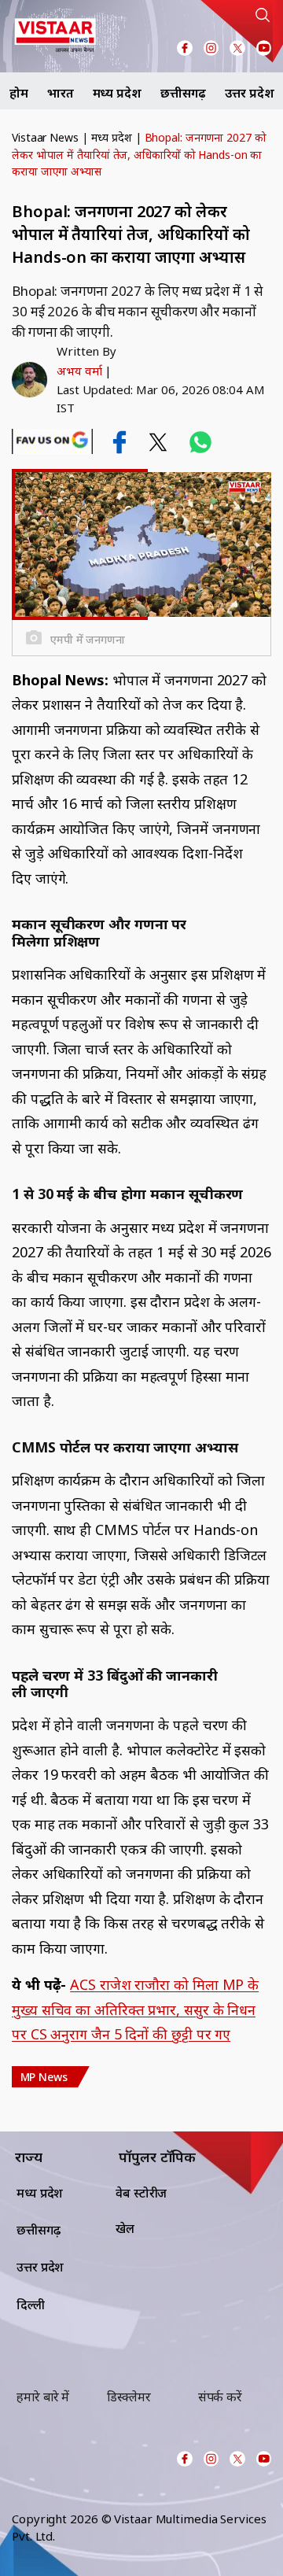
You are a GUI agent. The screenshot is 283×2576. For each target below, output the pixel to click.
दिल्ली (31, 2305)
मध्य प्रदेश (117, 93)
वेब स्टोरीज (141, 2193)
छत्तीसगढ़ (184, 93)
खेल (125, 2228)
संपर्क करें (220, 2397)
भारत (61, 93)
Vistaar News (45, 137)
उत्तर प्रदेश (249, 93)
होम (19, 93)
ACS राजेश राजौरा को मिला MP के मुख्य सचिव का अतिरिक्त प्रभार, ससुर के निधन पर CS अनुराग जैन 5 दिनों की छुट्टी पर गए (135, 2009)
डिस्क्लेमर (129, 2397)
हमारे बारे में (43, 2397)
